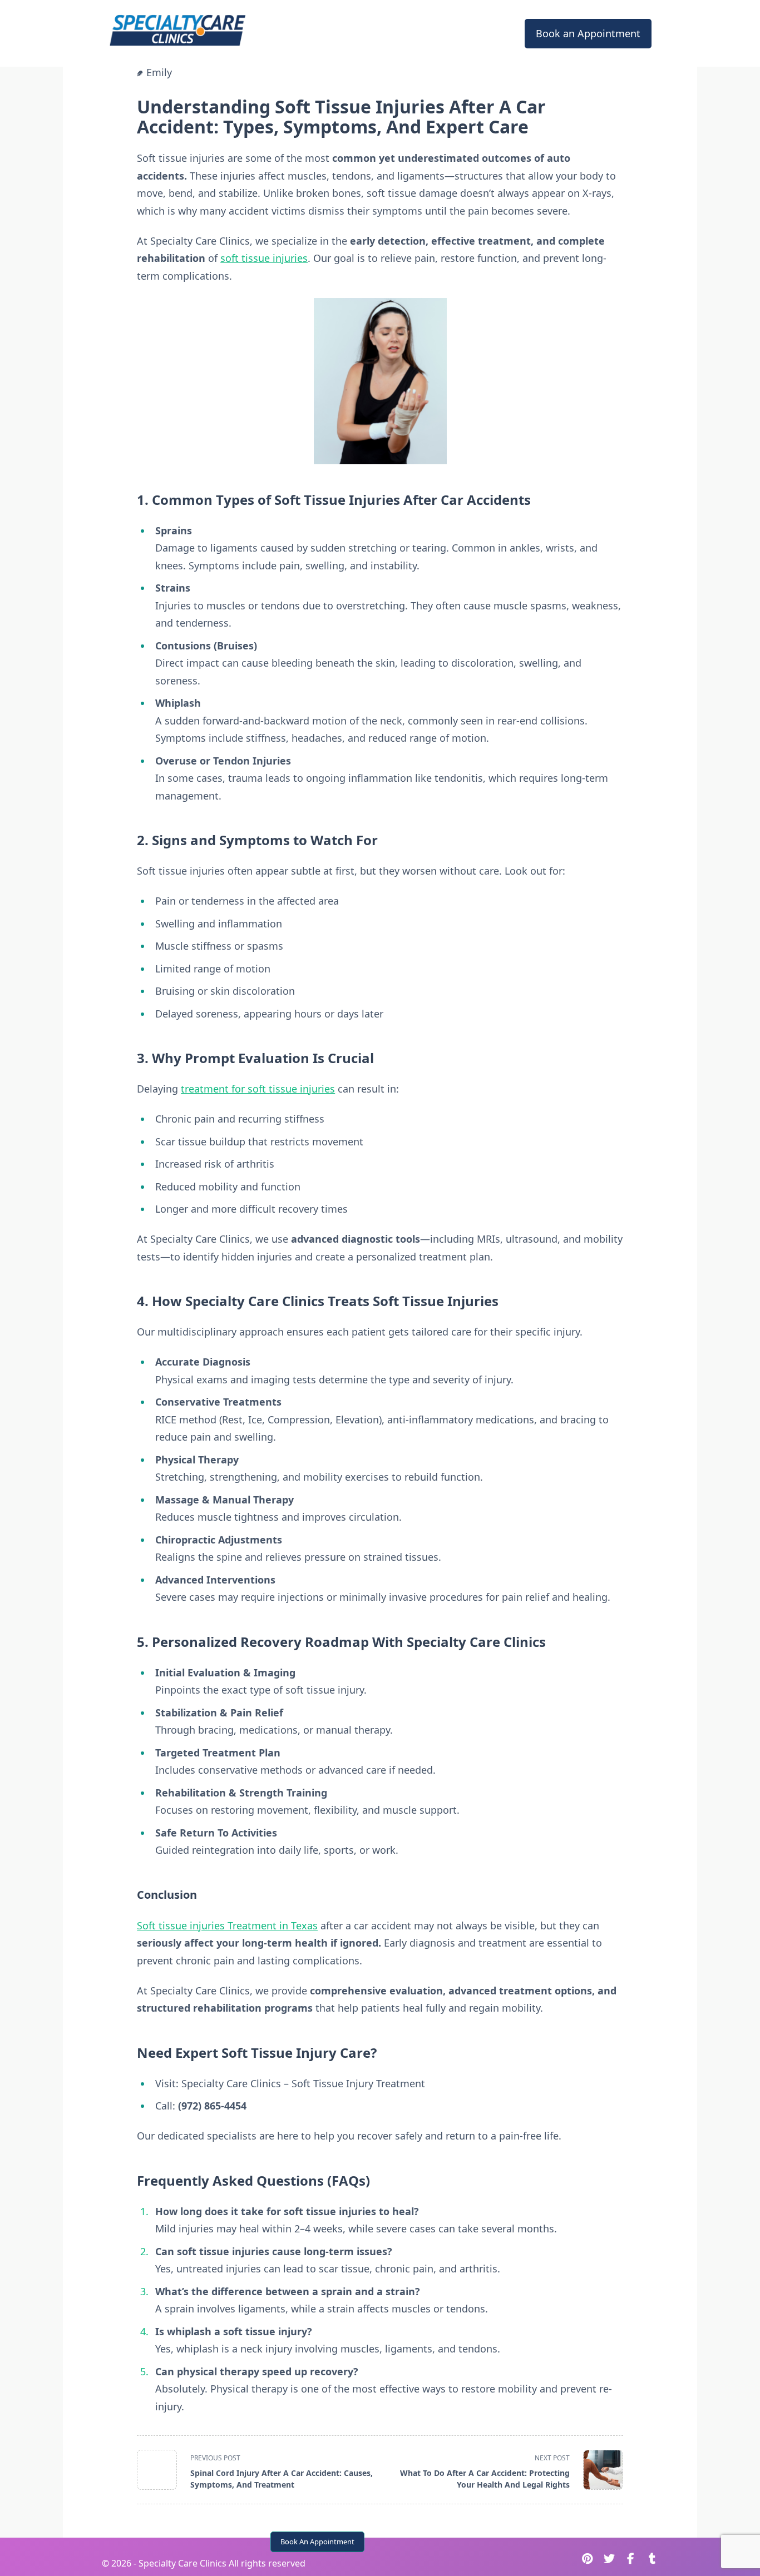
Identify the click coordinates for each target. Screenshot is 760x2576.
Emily (159, 72)
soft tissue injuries (264, 258)
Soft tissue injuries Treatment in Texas (227, 1925)
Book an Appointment (588, 33)
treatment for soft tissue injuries (258, 1089)
